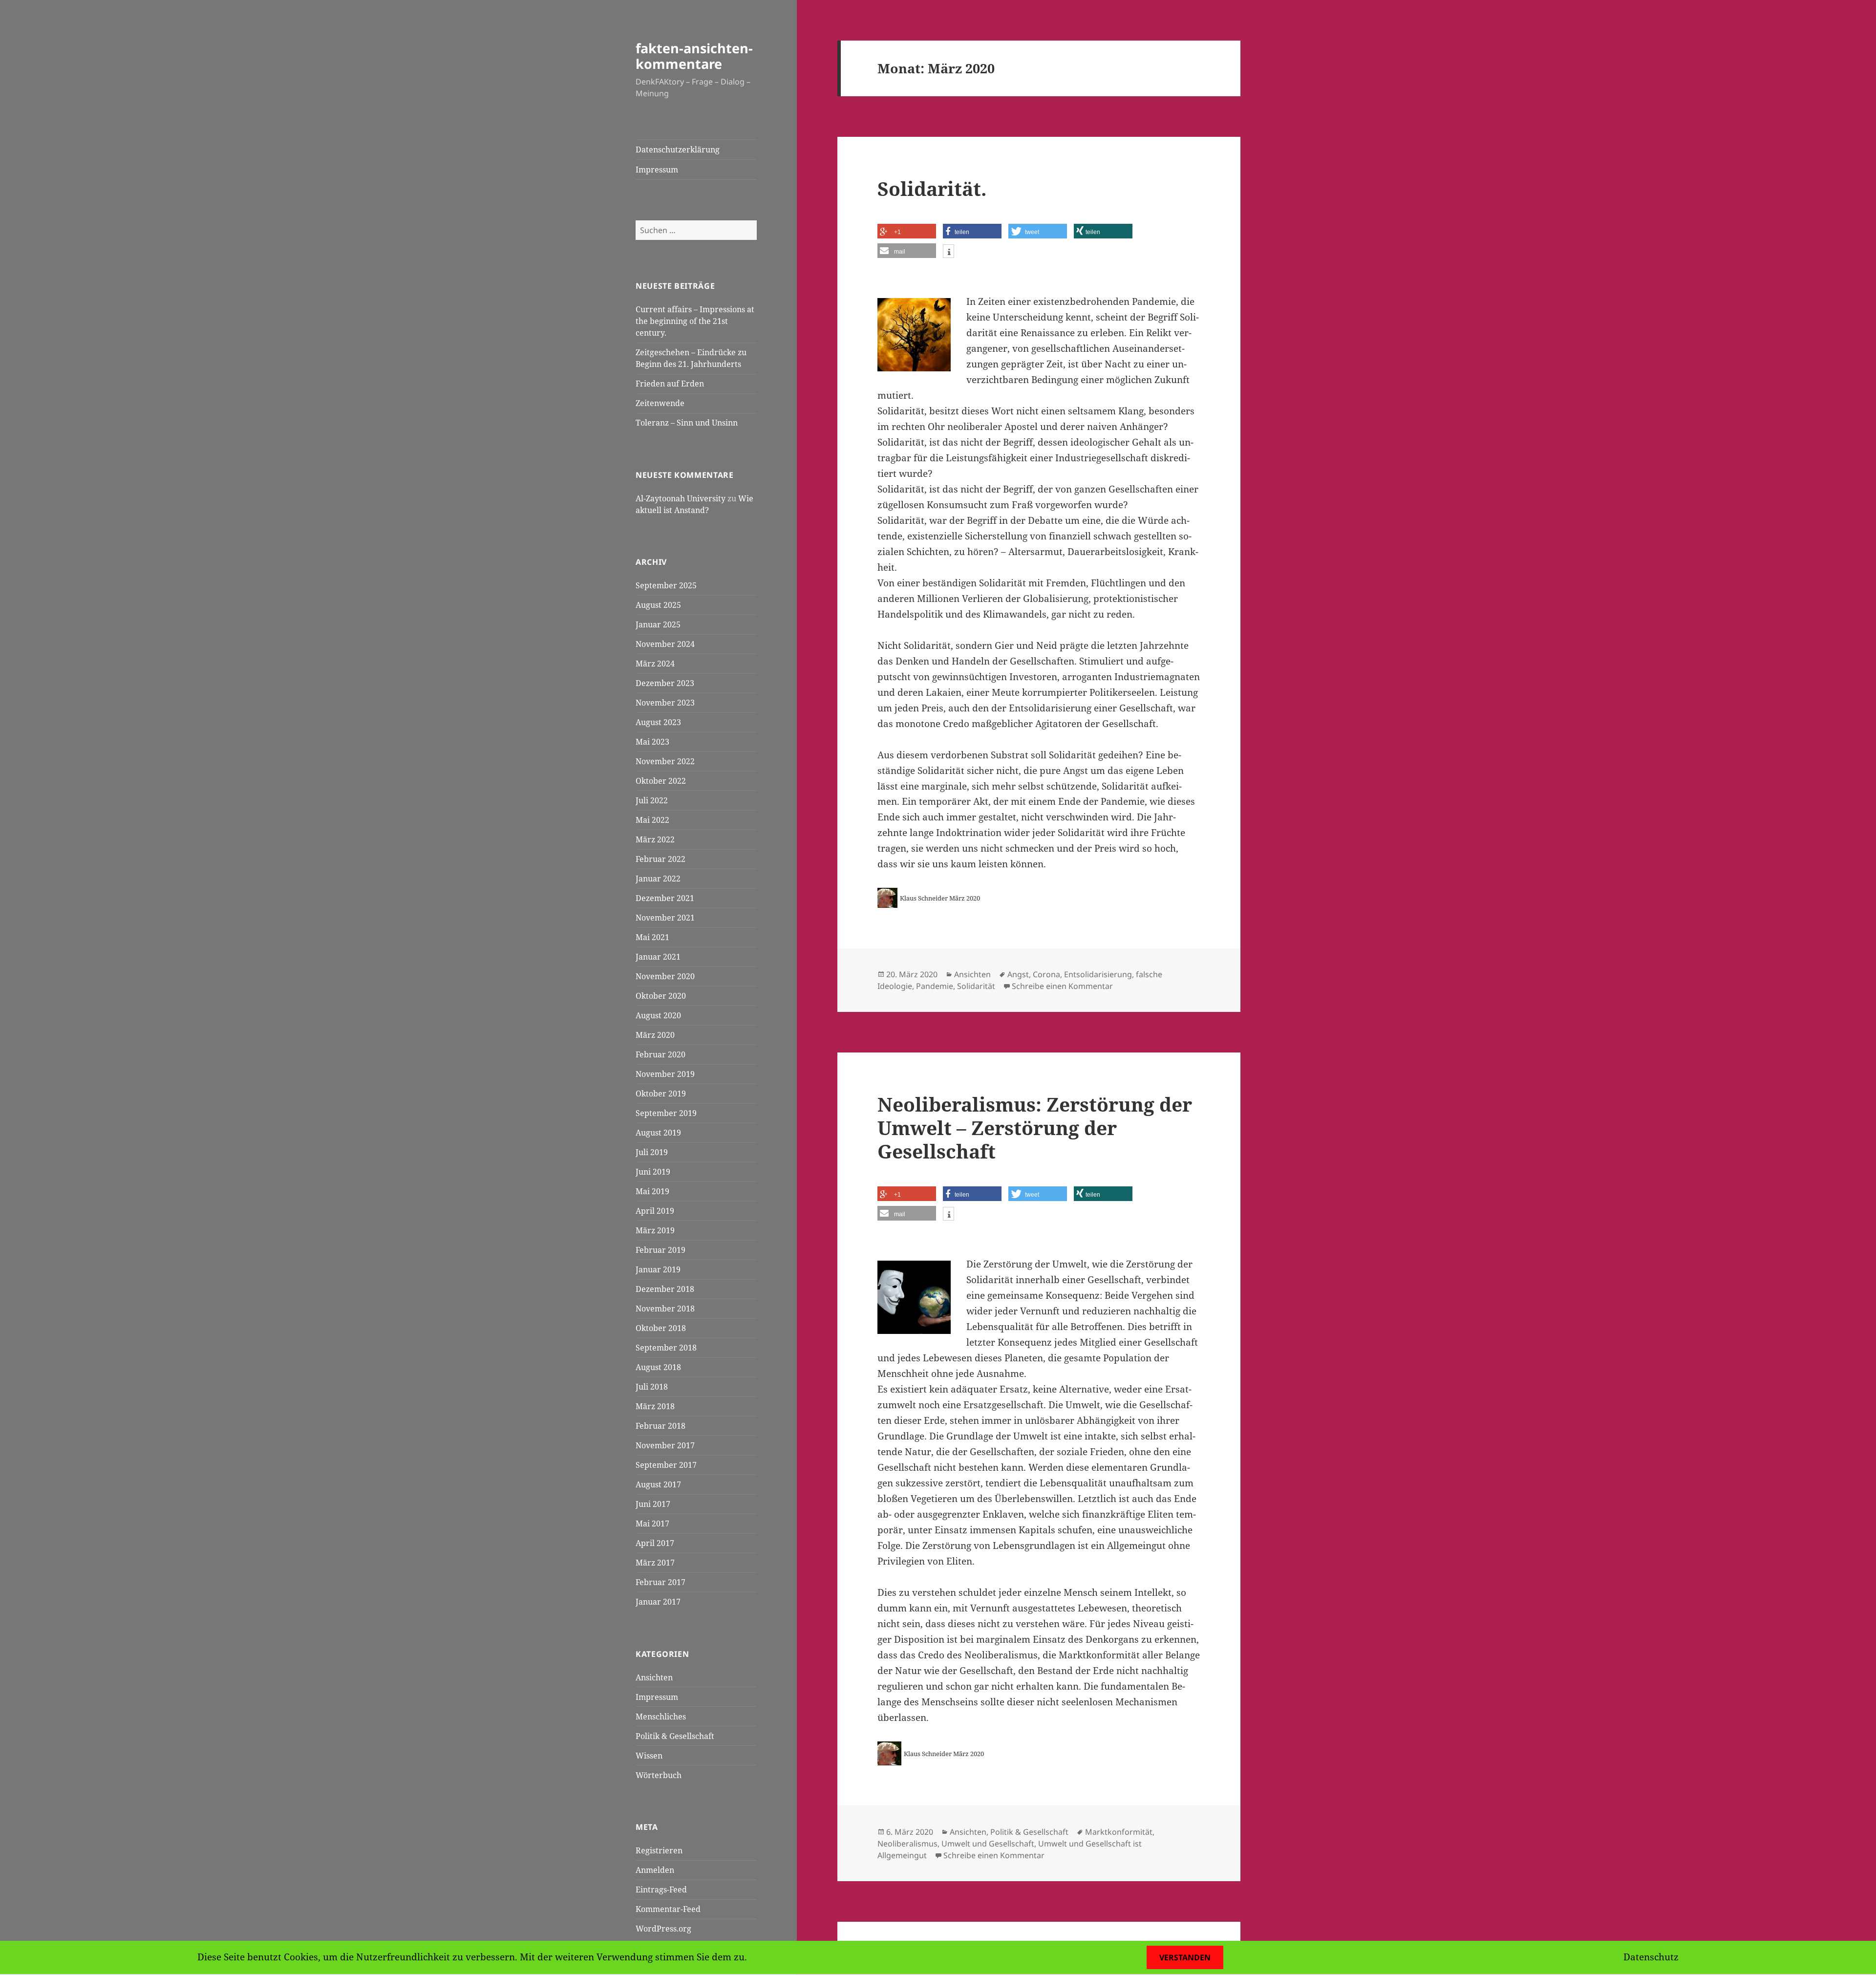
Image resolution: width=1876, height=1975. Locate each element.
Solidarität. (932, 188)
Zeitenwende (660, 403)
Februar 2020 (661, 1054)
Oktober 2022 (661, 781)
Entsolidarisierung (1098, 974)
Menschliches (661, 1717)
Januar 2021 (658, 957)
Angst (1018, 974)
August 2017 (658, 1484)
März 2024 (655, 664)
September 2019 (666, 1113)
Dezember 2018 (665, 1289)
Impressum (657, 170)
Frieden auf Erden (670, 384)
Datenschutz (1651, 1957)
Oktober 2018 (661, 1328)
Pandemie (935, 986)
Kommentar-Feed (668, 1909)
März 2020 (655, 1035)
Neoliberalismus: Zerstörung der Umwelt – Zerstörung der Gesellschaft (1035, 1127)
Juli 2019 (652, 1152)
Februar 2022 (661, 859)
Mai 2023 (652, 742)
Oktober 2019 (661, 1094)
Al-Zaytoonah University (681, 498)
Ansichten (654, 1677)
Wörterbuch (659, 1775)
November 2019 (665, 1074)
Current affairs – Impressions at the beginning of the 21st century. (695, 321)
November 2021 (665, 918)
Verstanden (1185, 1957)
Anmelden (655, 1870)
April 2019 (655, 1211)
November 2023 (665, 703)
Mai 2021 (652, 937)
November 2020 (665, 976)
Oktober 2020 (661, 996)
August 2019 (658, 1133)
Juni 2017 (653, 1504)
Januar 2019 (658, 1269)
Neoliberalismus (907, 1844)
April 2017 (655, 1543)
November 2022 (665, 761)
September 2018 (666, 1348)
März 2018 (655, 1406)
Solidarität (976, 986)
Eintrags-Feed (661, 1889)
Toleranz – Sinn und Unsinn (687, 423)
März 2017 (655, 1563)
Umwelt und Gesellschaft (988, 1844)
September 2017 (666, 1465)
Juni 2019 (653, 1172)
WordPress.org (663, 1929)
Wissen (649, 1756)
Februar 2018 (661, 1426)
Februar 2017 (661, 1582)
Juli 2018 (652, 1387)
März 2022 (655, 839)
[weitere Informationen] (949, 252)
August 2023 (658, 722)
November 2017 (665, 1445)
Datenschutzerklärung (678, 150)
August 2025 (658, 605)
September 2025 (666, 585)
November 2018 (665, 1309)
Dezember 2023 (665, 683)
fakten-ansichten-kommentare (694, 56)
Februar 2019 (661, 1250)
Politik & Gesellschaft (675, 1736)
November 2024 (665, 644)
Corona (1046, 974)
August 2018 (658, 1367)
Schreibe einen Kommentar (1062, 986)
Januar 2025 (658, 624)
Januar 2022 (658, 879)
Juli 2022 (652, 800)
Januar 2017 (658, 1602)
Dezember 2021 (665, 898)
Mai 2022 (652, 820)
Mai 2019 (652, 1191)
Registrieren (659, 1850)
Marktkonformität (1119, 1832)
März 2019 (655, 1230)
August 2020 (658, 1015)
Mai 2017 (652, 1524)
